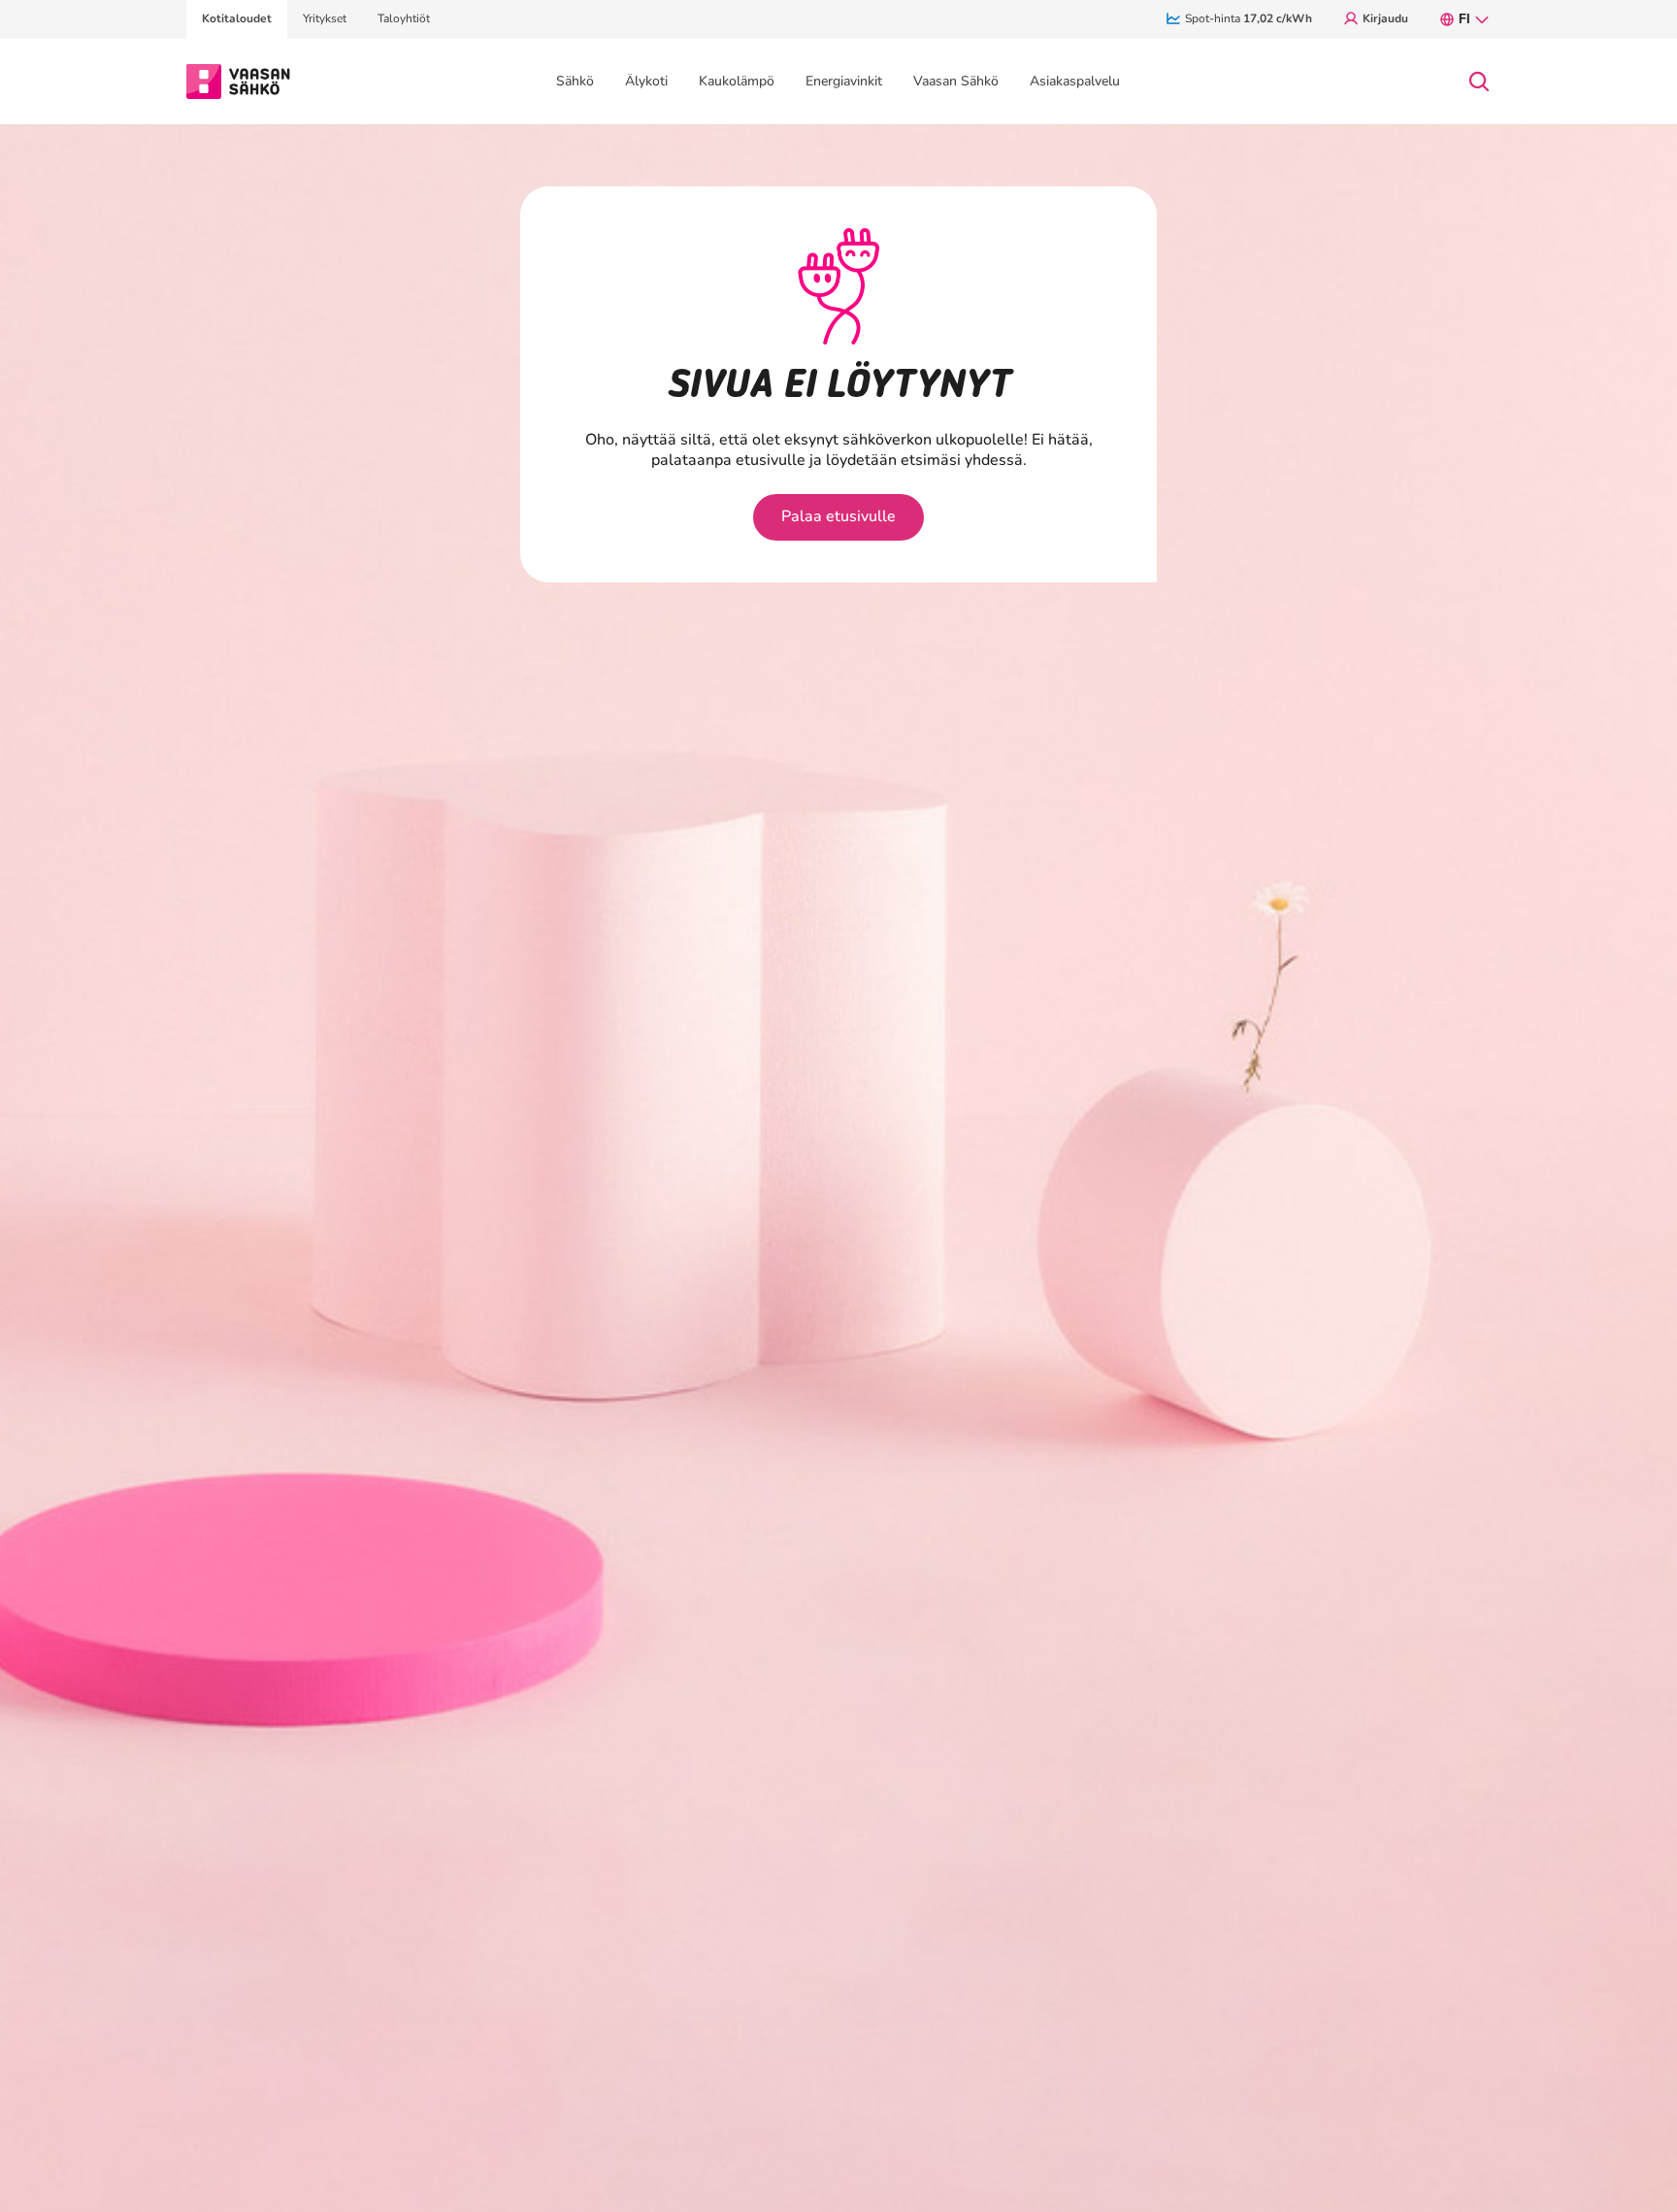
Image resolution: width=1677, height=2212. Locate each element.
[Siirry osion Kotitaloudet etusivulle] (238, 80)
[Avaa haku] (1479, 82)
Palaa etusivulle (838, 516)
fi (1464, 19)
